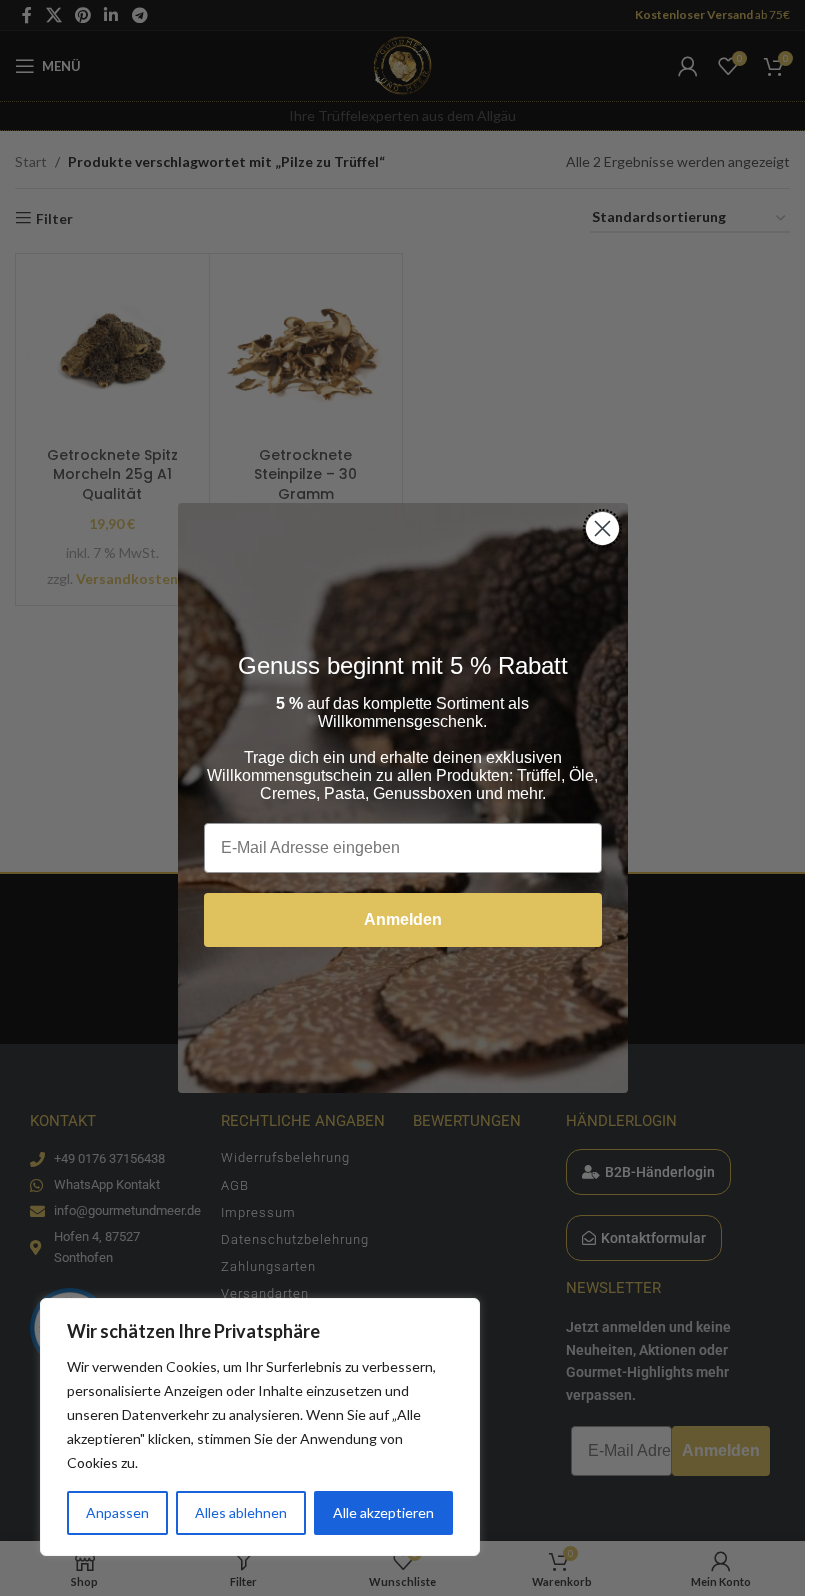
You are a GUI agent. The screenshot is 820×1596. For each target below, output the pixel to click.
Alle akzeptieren (383, 1512)
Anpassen (117, 1512)
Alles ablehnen (241, 1512)
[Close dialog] (602, 528)
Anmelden (403, 919)
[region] (260, 1427)
